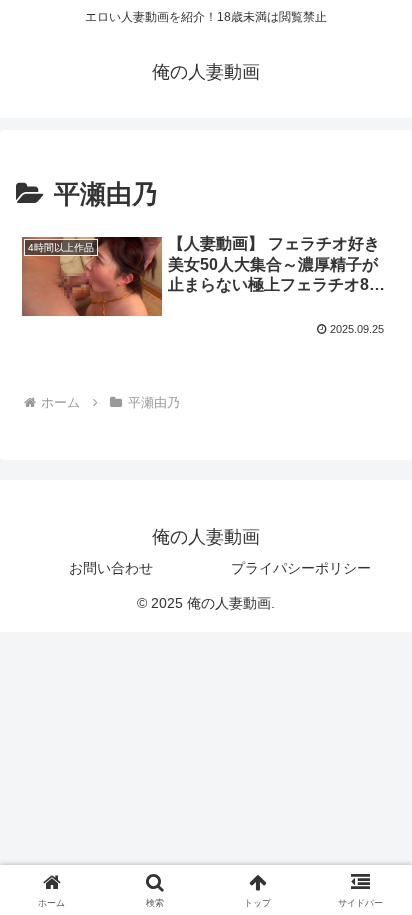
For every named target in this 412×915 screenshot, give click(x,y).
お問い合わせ (111, 568)
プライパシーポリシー (301, 568)
